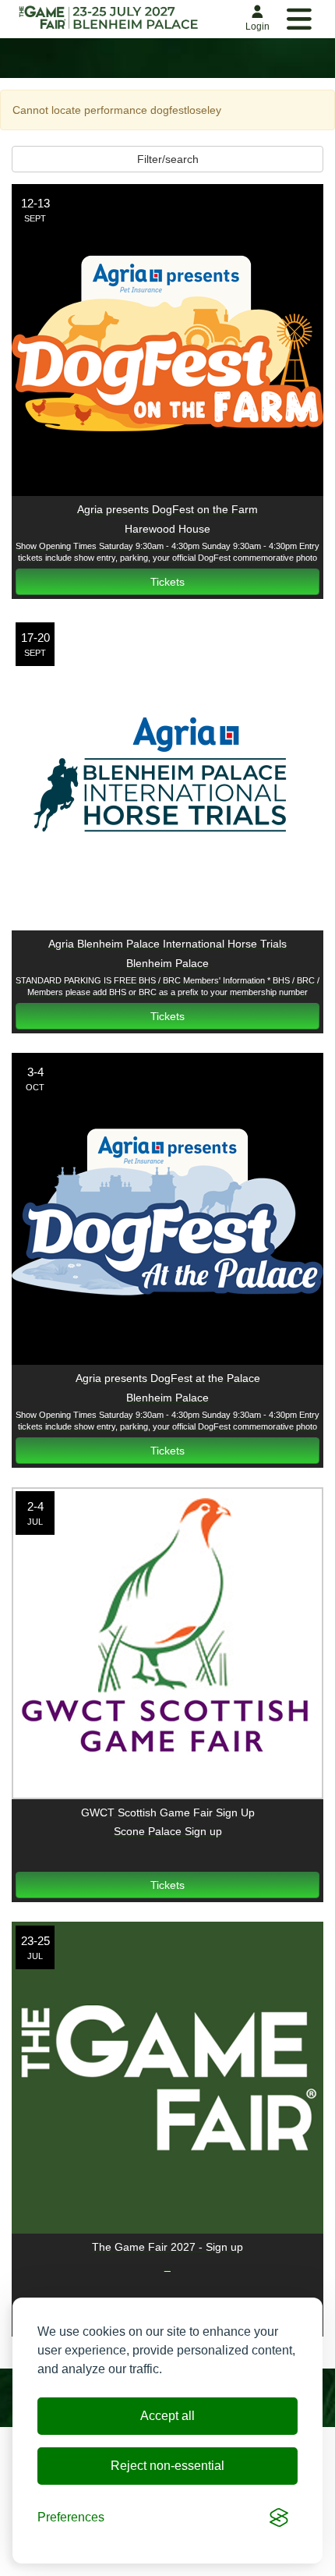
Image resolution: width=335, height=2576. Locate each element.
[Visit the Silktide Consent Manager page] (279, 2518)
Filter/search (168, 159)
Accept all (167, 2416)
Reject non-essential (167, 2466)
